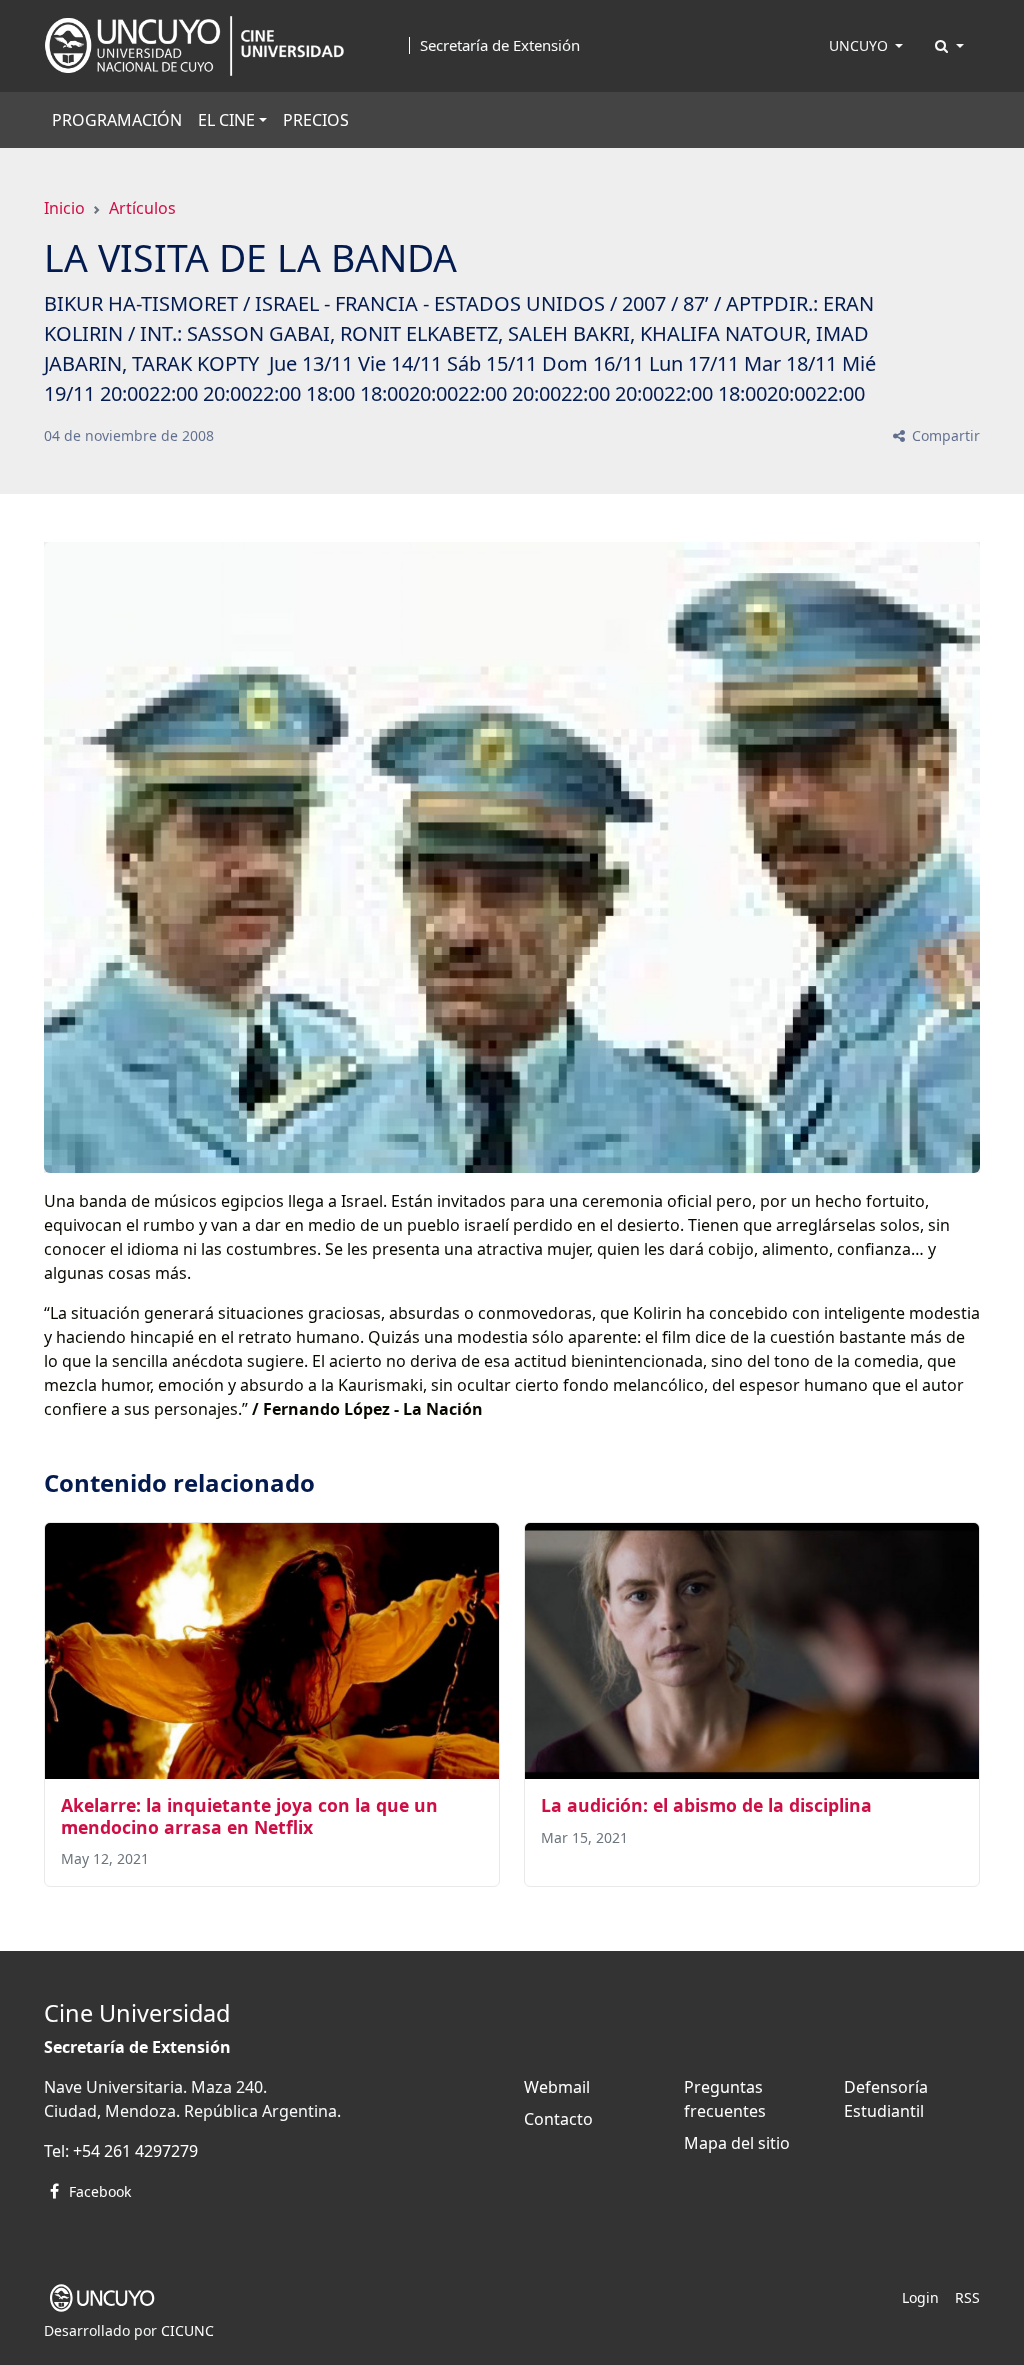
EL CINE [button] (226, 120)
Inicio (64, 208)
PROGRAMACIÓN (117, 120)
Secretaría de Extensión (500, 45)
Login (920, 2297)
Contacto (558, 2119)
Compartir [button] (944, 435)
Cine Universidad (137, 2013)
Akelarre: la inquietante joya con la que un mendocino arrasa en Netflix (249, 1815)
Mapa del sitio (737, 2143)
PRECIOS (316, 120)
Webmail (557, 2087)
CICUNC (187, 2330)
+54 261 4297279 (135, 2151)
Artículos (142, 208)
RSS (967, 2297)
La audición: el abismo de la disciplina (706, 1805)
